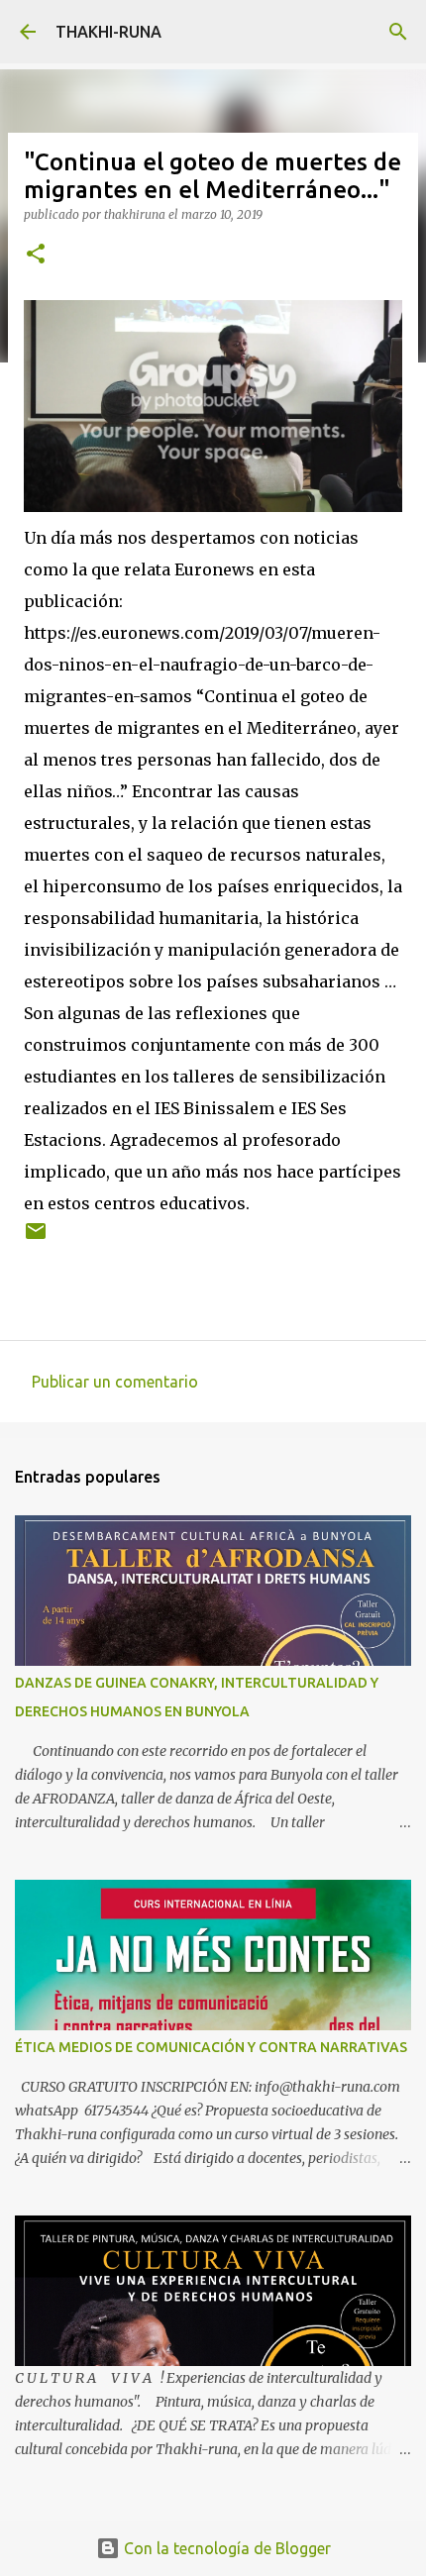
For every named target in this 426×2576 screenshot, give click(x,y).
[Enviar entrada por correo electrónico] (36, 1238)
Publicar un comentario (115, 1382)
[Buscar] (398, 32)
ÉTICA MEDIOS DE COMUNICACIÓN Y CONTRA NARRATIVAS (211, 2047)
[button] (36, 255)
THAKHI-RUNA (108, 32)
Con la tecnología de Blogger (225, 2548)
